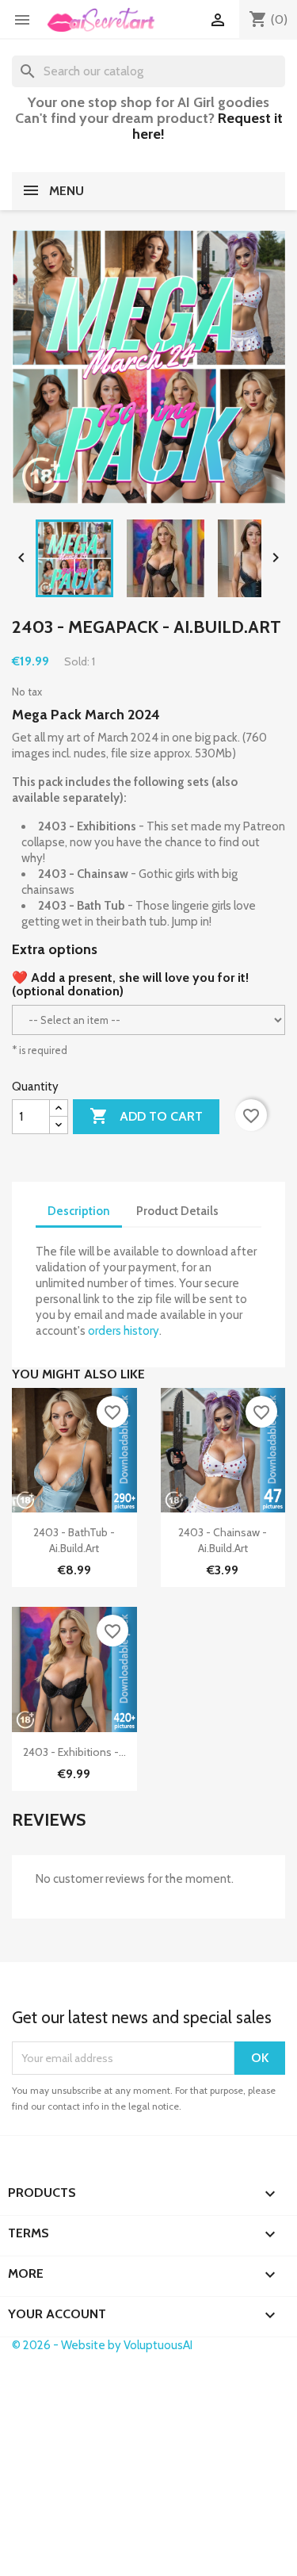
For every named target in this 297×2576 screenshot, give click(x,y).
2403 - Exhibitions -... (74, 1752)
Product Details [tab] (177, 1211)
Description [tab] (79, 1211)
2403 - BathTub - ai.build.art (74, 1540)
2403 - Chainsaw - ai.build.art (223, 1540)
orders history (124, 1331)
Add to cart (146, 1116)
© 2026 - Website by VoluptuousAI (102, 2345)
